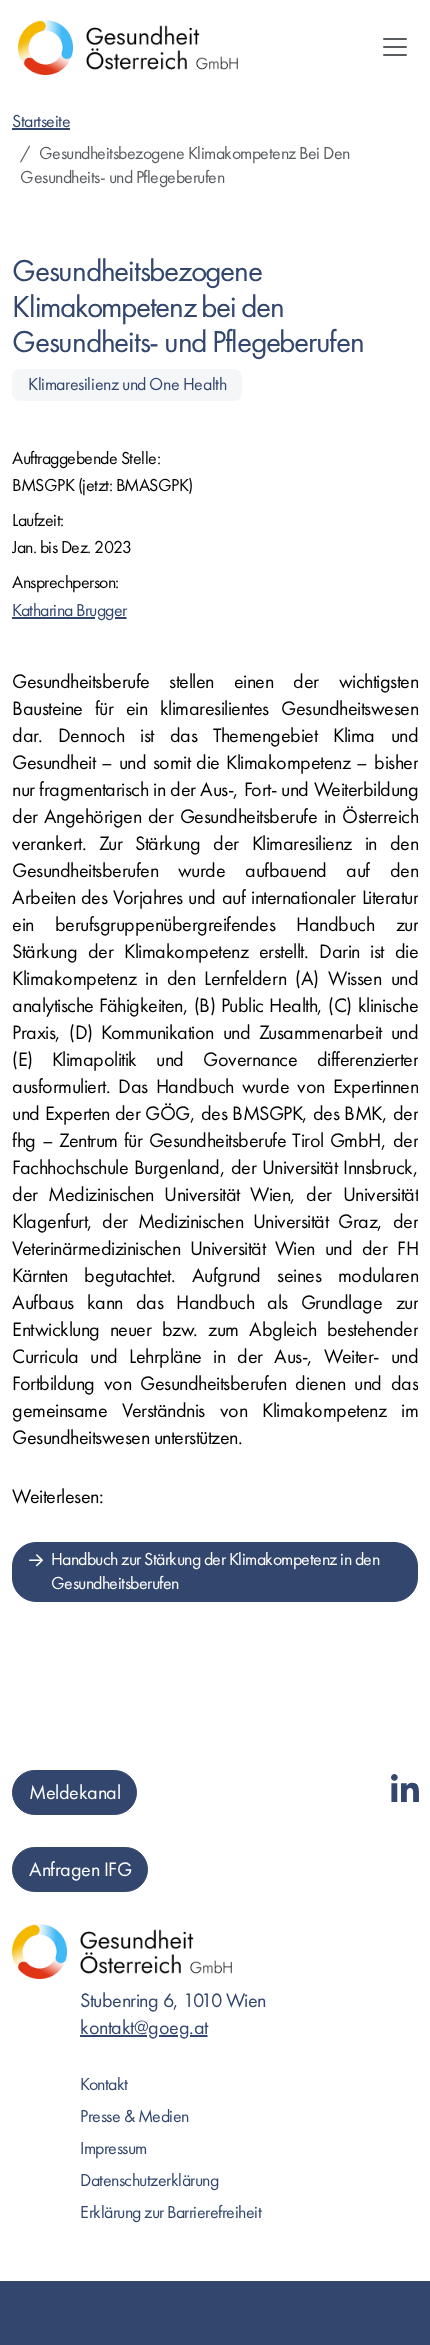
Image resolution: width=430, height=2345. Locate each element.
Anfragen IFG (80, 1869)
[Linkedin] (405, 1791)
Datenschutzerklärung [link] (149, 2180)
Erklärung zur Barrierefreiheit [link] (170, 2212)
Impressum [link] (113, 2148)
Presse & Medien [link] (134, 2116)
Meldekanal (74, 1792)
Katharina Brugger (69, 610)
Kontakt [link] (104, 2084)
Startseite (41, 121)
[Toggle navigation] (395, 47)
